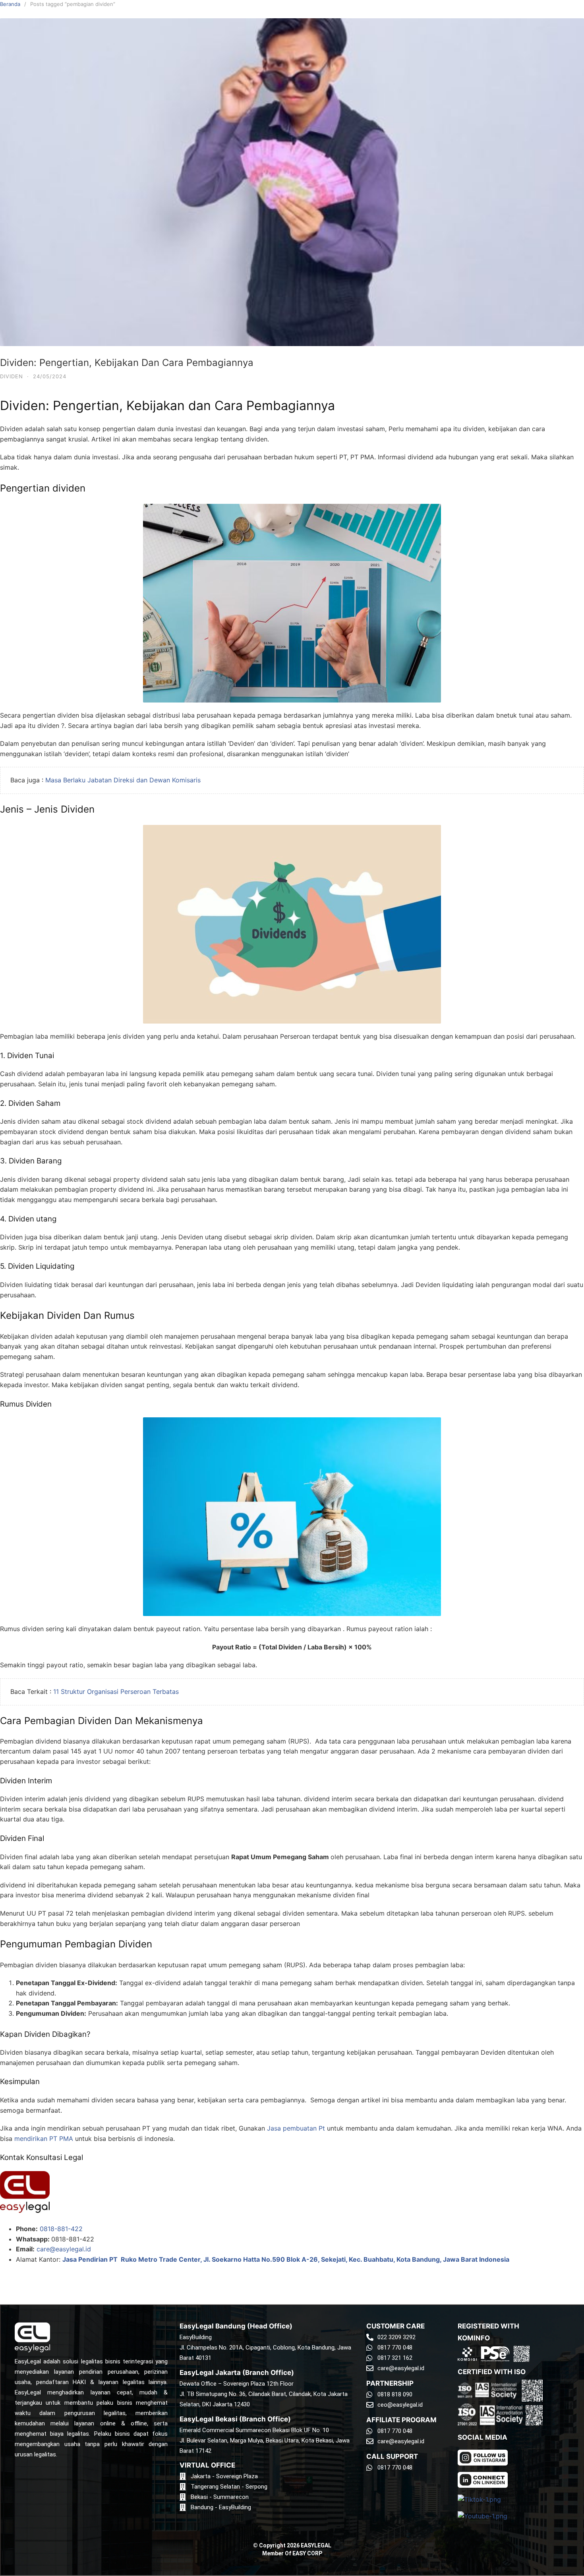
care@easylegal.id (64, 2249)
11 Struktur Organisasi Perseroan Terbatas (116, 1692)
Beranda (10, 4)
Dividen (12, 376)
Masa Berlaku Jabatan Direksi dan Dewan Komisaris (123, 780)
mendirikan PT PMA (44, 2139)
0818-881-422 (61, 2229)
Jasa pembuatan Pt (296, 2128)
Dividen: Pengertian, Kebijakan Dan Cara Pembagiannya (127, 363)
